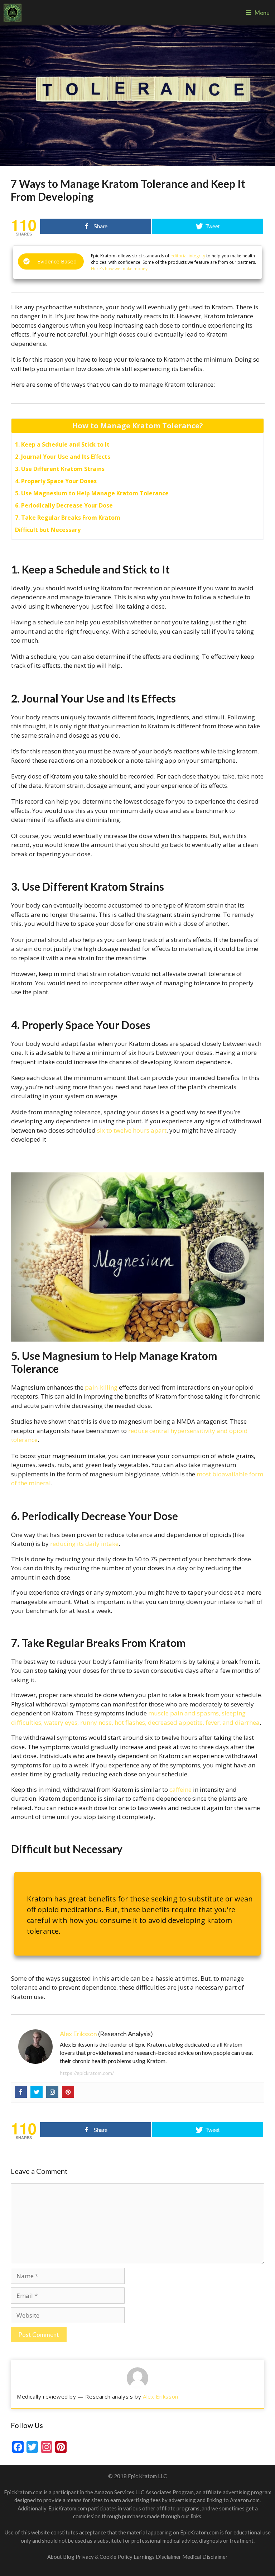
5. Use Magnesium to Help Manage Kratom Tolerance (92, 493)
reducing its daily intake (84, 1544)
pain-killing (101, 1387)
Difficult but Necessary (48, 530)
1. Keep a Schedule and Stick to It (62, 444)
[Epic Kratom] (13, 13)
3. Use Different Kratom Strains (60, 469)
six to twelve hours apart (132, 1130)
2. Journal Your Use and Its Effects (63, 457)
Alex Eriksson (78, 2034)
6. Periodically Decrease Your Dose (64, 505)
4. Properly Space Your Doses (56, 481)
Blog (69, 2557)
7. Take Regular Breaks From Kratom (68, 518)
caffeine (180, 1789)
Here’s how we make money (119, 269)
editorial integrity (188, 256)
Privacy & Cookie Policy (105, 2557)
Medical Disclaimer (205, 2557)
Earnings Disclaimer (157, 2557)
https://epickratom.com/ (87, 2073)
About (55, 2557)
